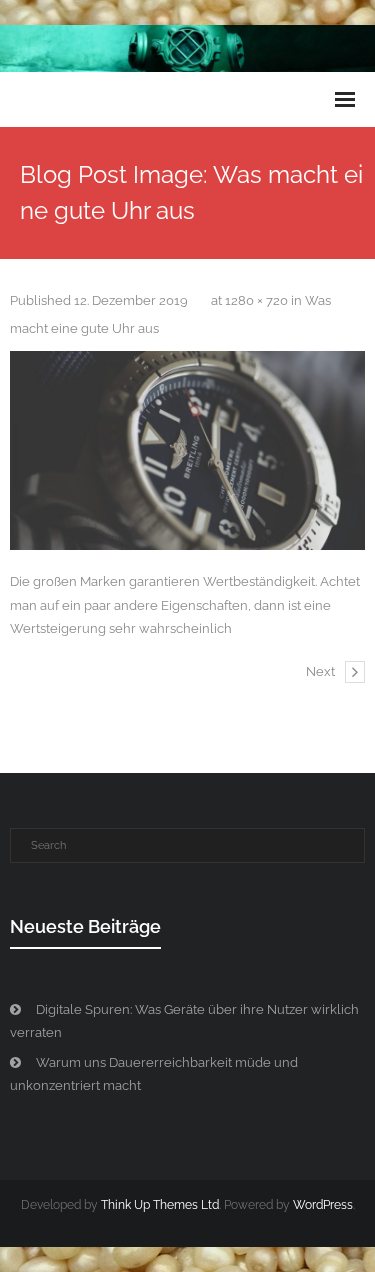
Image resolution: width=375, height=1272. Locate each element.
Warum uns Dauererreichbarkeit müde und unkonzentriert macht (154, 1074)
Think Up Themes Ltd (160, 1205)
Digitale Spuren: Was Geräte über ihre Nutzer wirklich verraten (184, 1021)
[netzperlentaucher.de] (187, 451)
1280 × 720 (256, 300)
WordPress (323, 1205)
